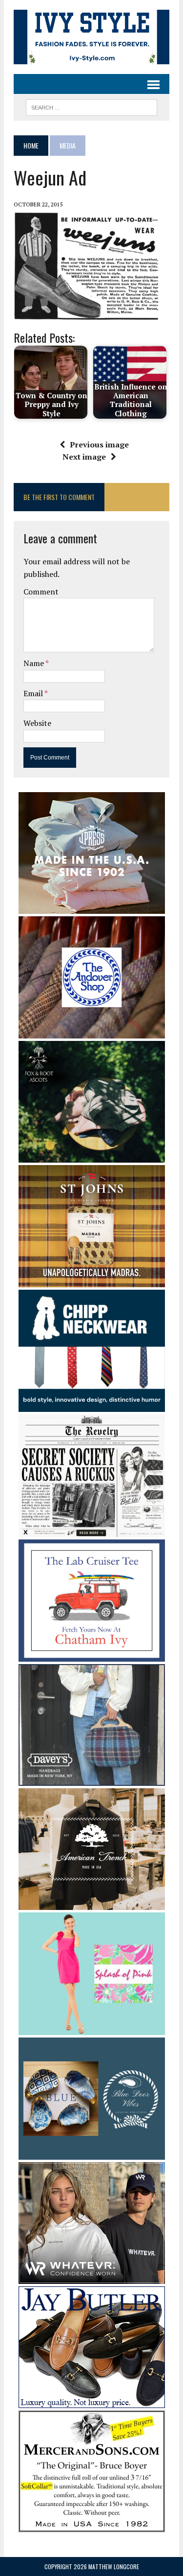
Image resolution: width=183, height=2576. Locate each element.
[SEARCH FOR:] (91, 106)
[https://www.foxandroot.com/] (92, 1156)
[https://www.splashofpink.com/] (92, 2028)
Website (37, 723)
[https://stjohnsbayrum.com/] (92, 1280)
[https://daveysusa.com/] (92, 1779)
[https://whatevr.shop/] (92, 2278)
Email (34, 693)
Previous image (99, 445)
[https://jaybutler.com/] (92, 2402)
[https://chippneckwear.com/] (92, 1406)
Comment (41, 592)
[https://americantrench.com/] (92, 1904)
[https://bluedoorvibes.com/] (92, 2153)
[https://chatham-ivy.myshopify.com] (92, 1655)
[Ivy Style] (91, 37)
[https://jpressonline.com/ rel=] (92, 907)
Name (34, 663)
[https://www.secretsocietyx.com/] (92, 1530)
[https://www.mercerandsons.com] (92, 2526)
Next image (84, 457)
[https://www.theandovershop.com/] (92, 1032)
